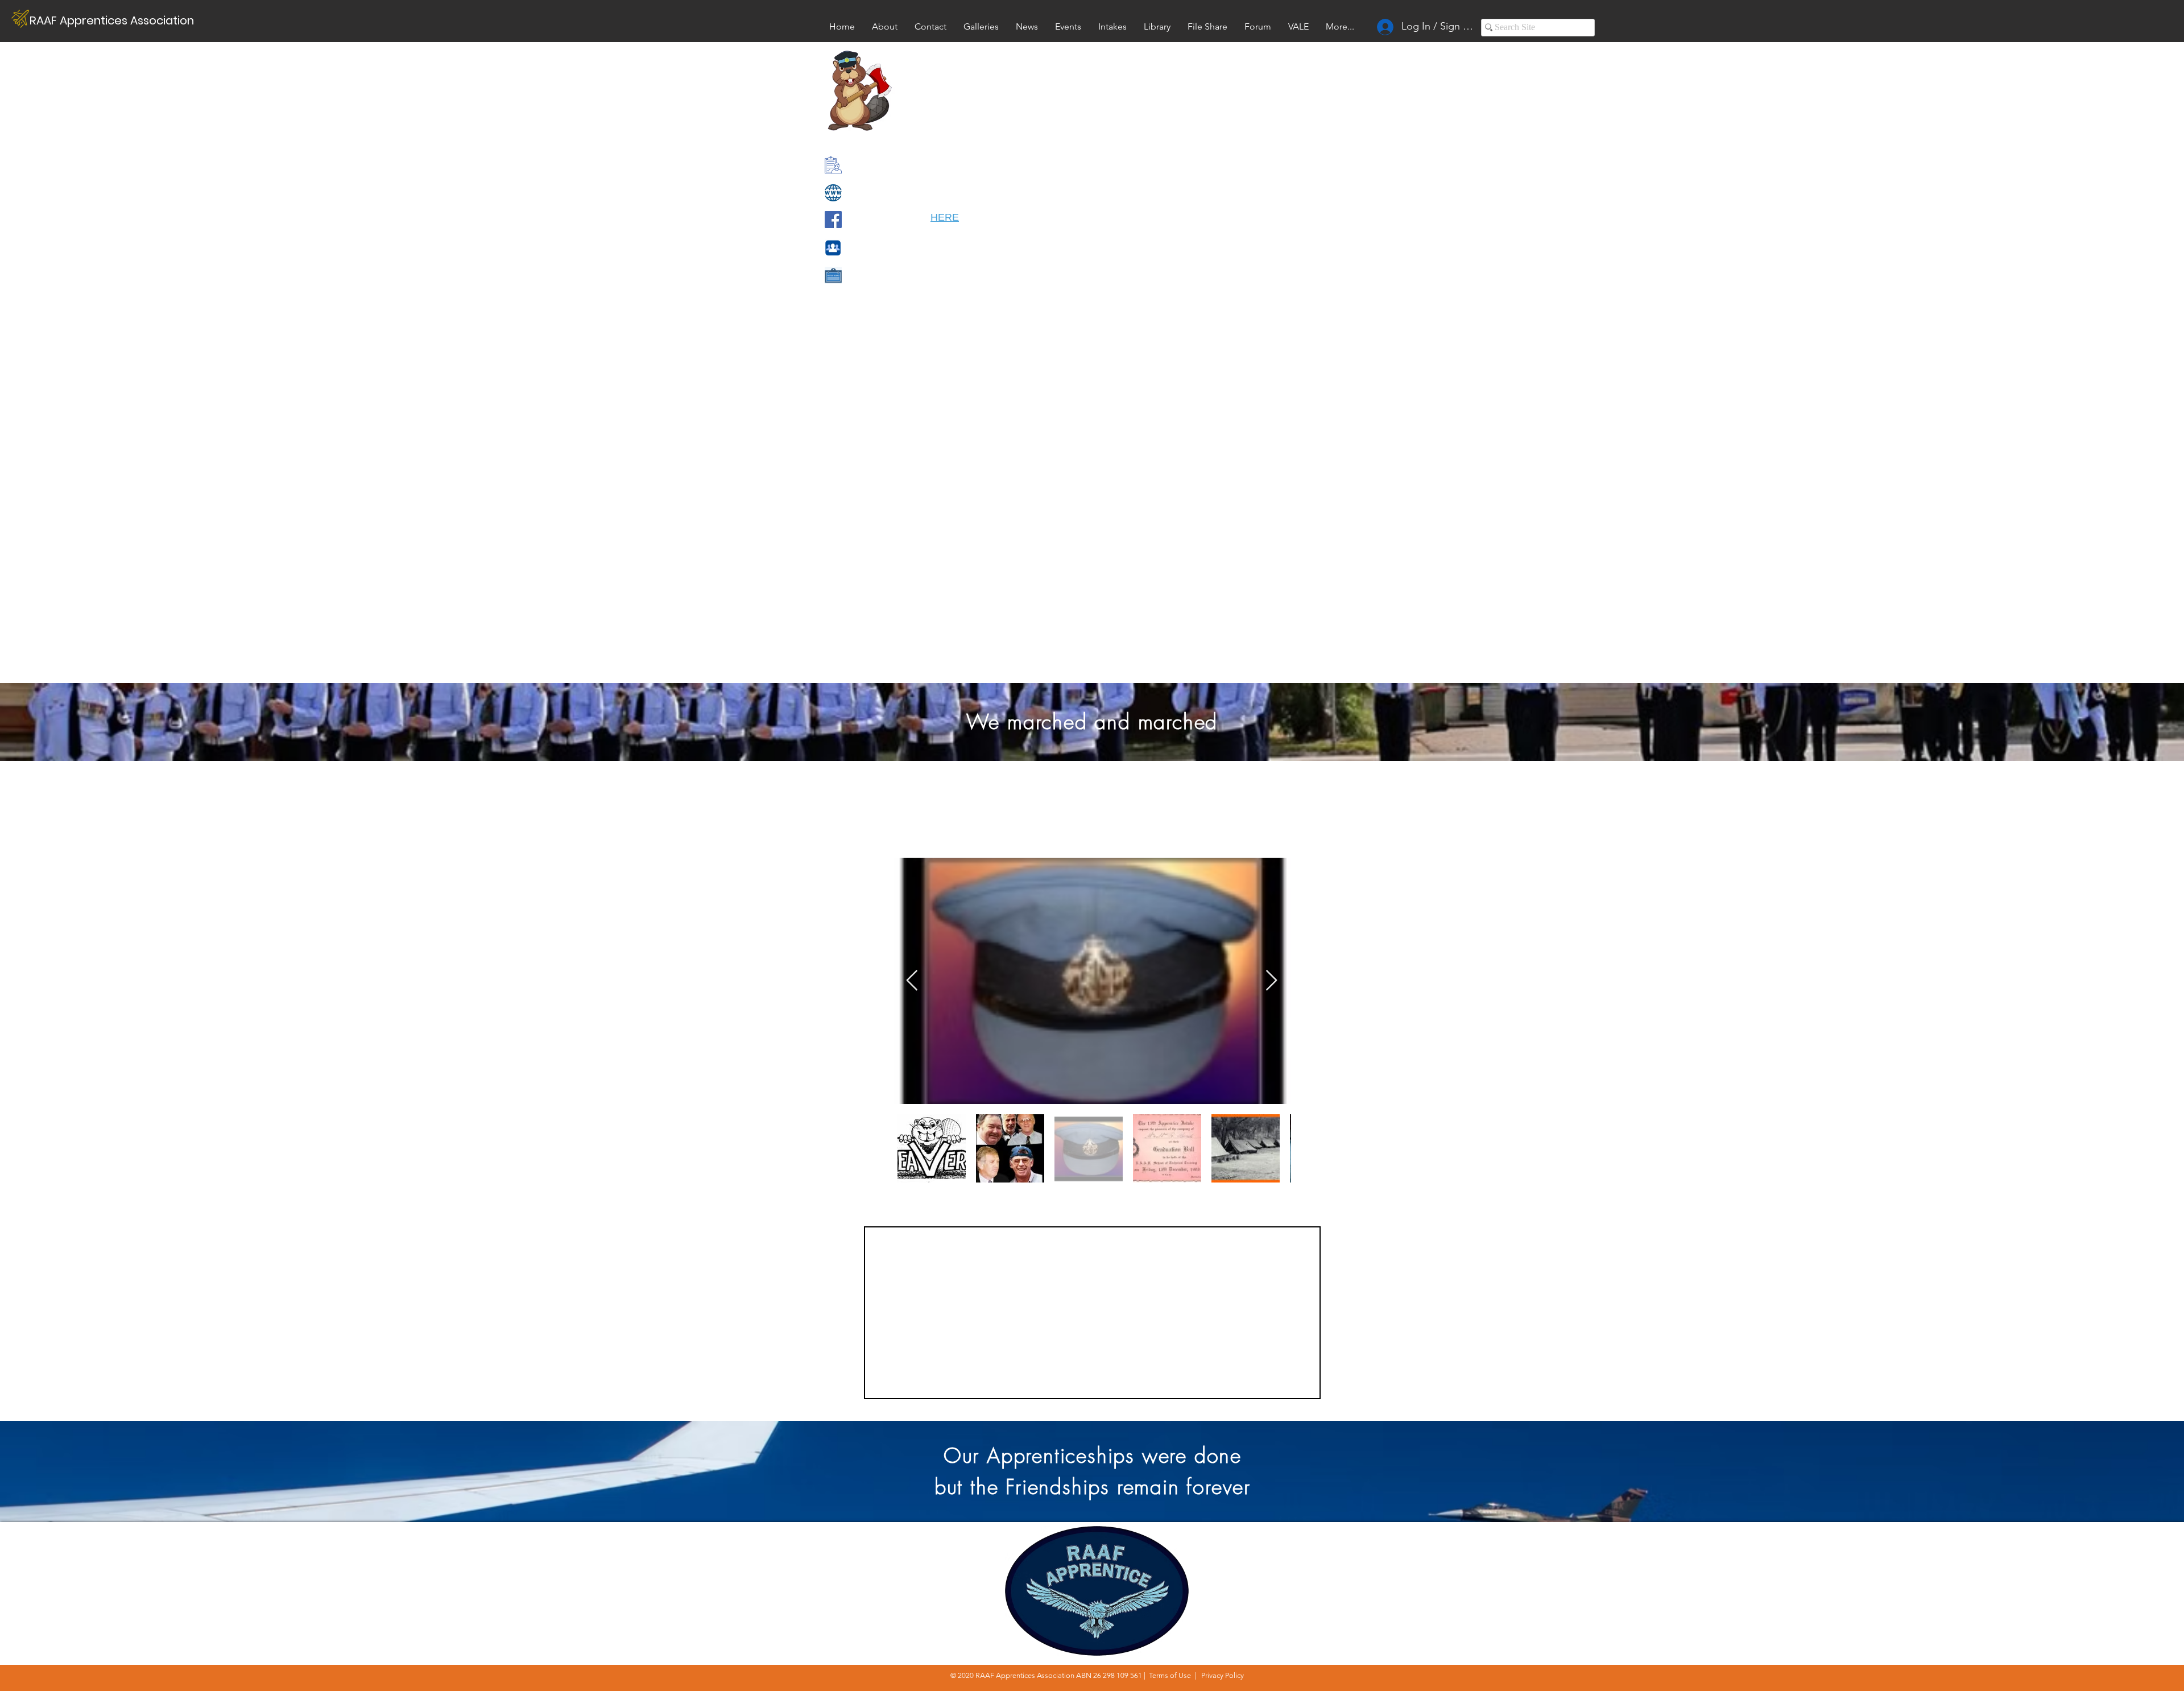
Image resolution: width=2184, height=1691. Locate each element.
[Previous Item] (912, 981)
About (1494, 1541)
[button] (1298, 26)
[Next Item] (1271, 981)
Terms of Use (1170, 1675)
